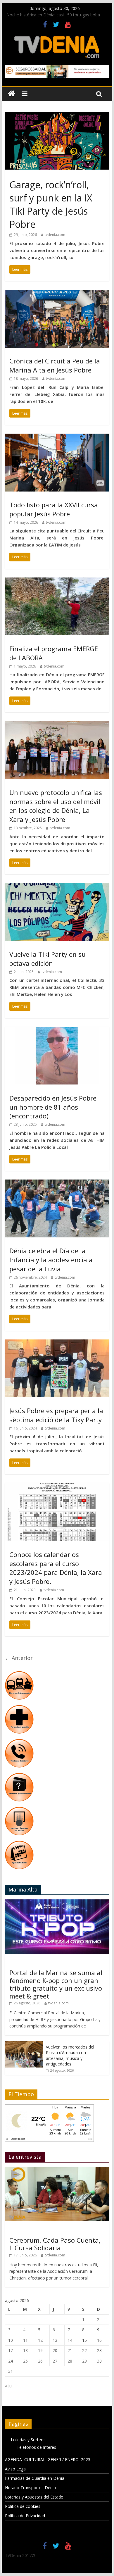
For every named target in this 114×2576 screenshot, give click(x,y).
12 (40, 2340)
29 (84, 2361)
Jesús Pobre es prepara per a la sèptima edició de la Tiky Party (56, 1415)
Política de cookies (23, 2506)
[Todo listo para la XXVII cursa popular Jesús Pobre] (57, 437)
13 (55, 2340)
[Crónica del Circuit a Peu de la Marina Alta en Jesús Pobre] (57, 293)
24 (11, 2361)
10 (11, 2340)
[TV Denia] (12, 94)
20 (55, 2350)
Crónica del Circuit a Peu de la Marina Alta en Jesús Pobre (55, 365)
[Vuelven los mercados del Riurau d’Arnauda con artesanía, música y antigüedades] (24, 2044)
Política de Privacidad (25, 2516)
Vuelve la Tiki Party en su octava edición (47, 959)
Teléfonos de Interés (36, 2447)
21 (70, 2350)
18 (25, 2350)
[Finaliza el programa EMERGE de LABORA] (57, 581)
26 (40, 2361)
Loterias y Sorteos (28, 2440)
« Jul (9, 2386)
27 (55, 2361)
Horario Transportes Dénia (30, 2488)
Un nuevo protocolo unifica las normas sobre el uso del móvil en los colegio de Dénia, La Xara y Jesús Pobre (56, 806)
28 (70, 2361)
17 (11, 2350)
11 (25, 2340)
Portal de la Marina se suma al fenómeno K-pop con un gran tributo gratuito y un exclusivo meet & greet (56, 1984)
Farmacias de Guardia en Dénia (35, 2478)
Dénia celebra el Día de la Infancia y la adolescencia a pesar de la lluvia (51, 1260)
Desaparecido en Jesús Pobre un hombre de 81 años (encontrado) (53, 1107)
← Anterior (19, 1658)
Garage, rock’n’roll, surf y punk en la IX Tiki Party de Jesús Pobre (51, 204)
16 (99, 2340)
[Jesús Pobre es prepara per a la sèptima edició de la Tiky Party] (57, 1343)
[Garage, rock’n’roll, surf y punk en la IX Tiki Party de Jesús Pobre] (57, 115)
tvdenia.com (55, 235)
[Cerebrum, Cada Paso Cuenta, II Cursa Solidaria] (57, 2170)
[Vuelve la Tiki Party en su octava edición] (57, 887)
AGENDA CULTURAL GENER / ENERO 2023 (48, 2459)
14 (70, 2340)
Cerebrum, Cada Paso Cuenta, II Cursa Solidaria (55, 2244)
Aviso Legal (16, 2469)
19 (40, 2350)
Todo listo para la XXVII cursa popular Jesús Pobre (54, 509)
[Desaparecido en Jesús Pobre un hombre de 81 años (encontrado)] (57, 1030)
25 (25, 2361)
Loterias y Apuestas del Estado (34, 2497)
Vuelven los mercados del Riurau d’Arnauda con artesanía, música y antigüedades (70, 2056)
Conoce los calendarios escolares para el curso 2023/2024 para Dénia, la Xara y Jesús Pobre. (56, 1568)
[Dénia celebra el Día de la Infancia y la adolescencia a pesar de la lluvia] (57, 1183)
